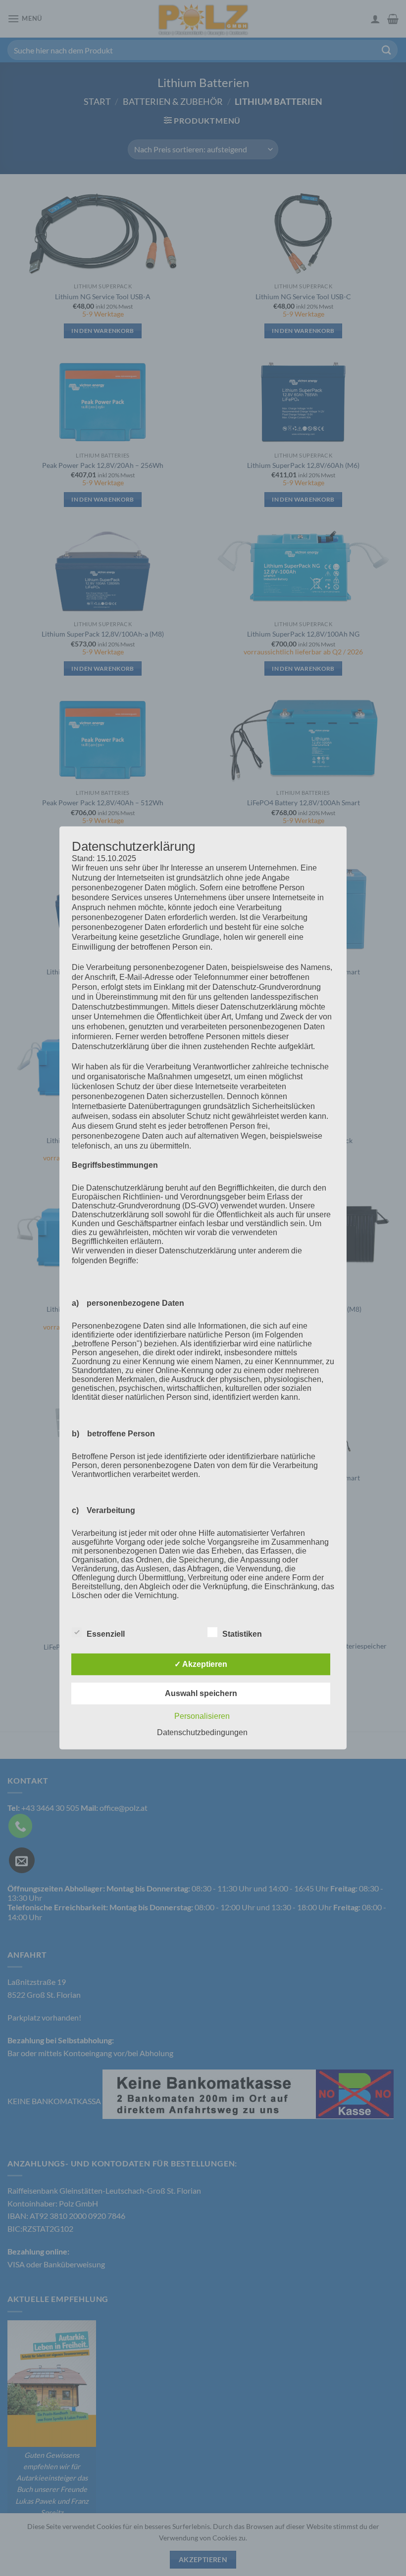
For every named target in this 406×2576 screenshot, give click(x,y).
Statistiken (242, 1634)
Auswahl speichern (201, 1693)
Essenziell (106, 1634)
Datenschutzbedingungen (202, 1732)
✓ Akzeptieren (201, 1664)
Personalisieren (202, 1716)
